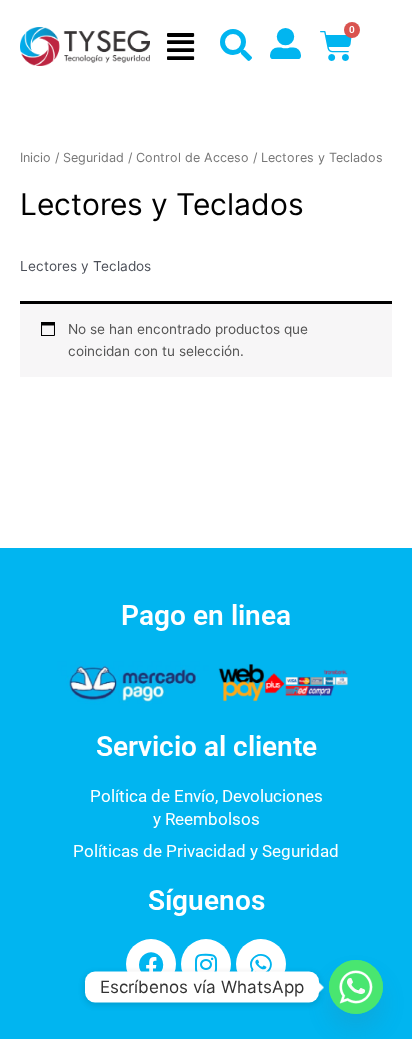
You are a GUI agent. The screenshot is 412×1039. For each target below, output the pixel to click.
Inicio (35, 157)
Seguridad (93, 157)
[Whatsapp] (356, 987)
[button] (180, 46)
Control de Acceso (192, 157)
